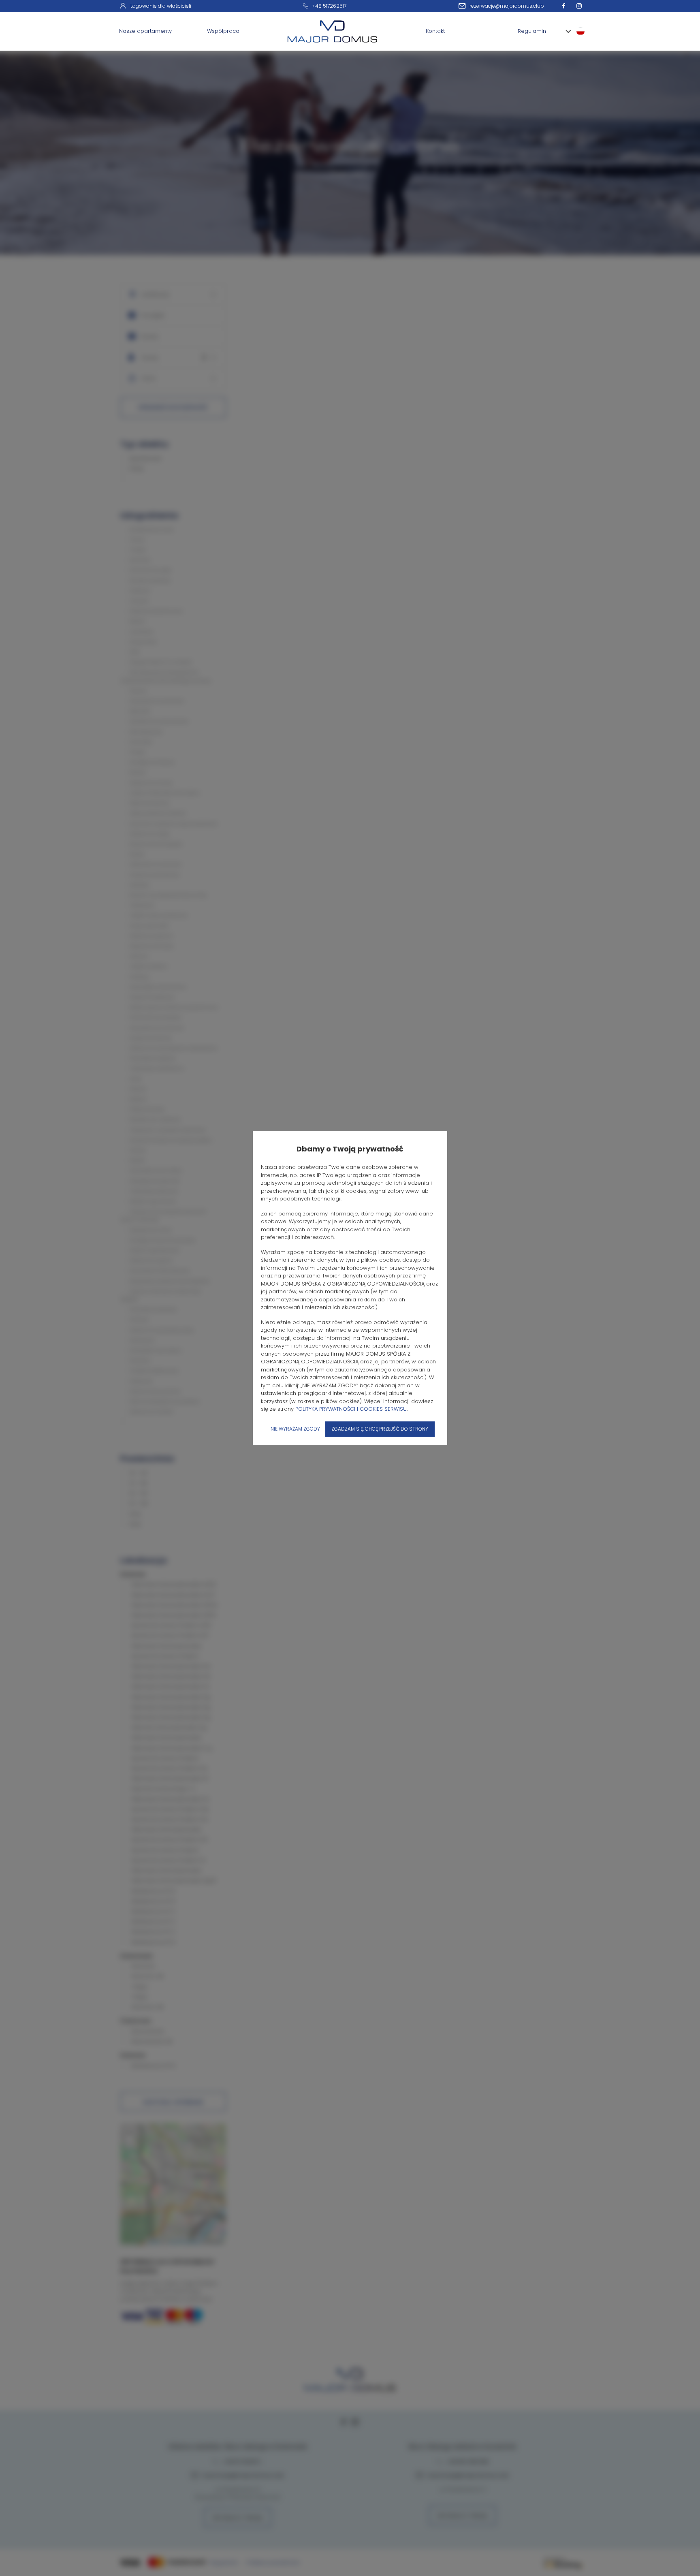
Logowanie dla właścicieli (161, 6)
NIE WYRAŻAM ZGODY (295, 1429)
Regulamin (532, 31)
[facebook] (566, 6)
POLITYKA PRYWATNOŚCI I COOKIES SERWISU (351, 1409)
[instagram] (581, 6)
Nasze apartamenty (145, 31)
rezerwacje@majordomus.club (507, 6)
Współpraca (223, 31)
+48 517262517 (329, 6)
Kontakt (435, 31)
